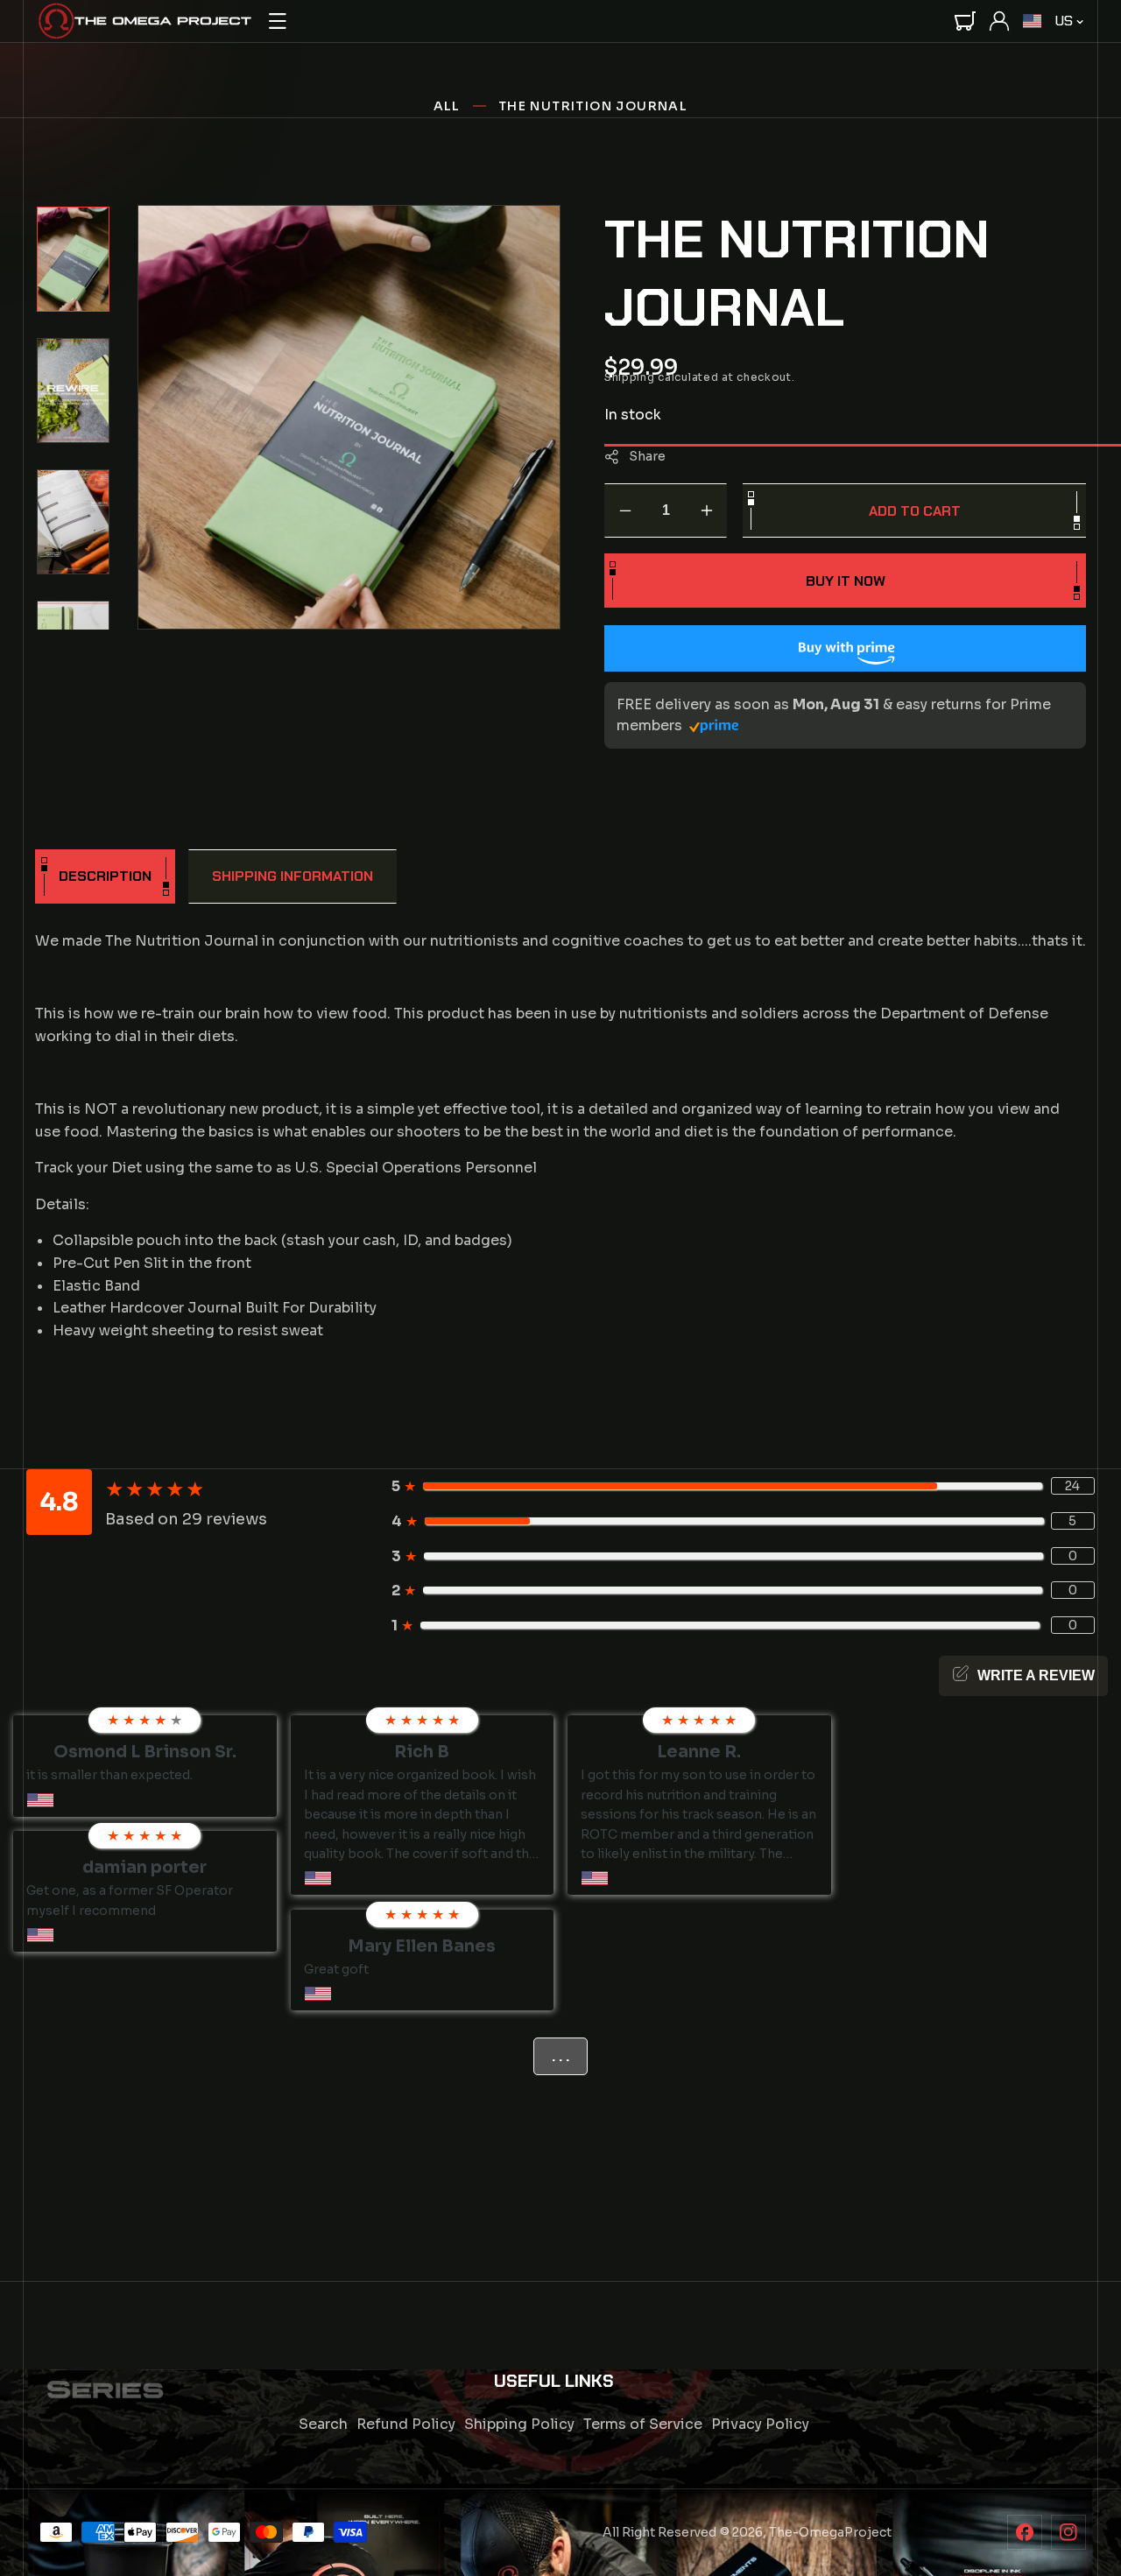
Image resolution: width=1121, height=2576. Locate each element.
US (1064, 21)
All (447, 106)
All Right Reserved (659, 2532)
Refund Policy (406, 2424)
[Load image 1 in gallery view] (73, 259)
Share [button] (647, 456)
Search (323, 2424)
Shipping (630, 377)
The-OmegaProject (830, 2532)
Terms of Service (643, 2424)
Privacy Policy (760, 2424)
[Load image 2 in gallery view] (73, 391)
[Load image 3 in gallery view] (73, 522)
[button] (278, 21)
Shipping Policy (519, 2424)
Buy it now (846, 581)
